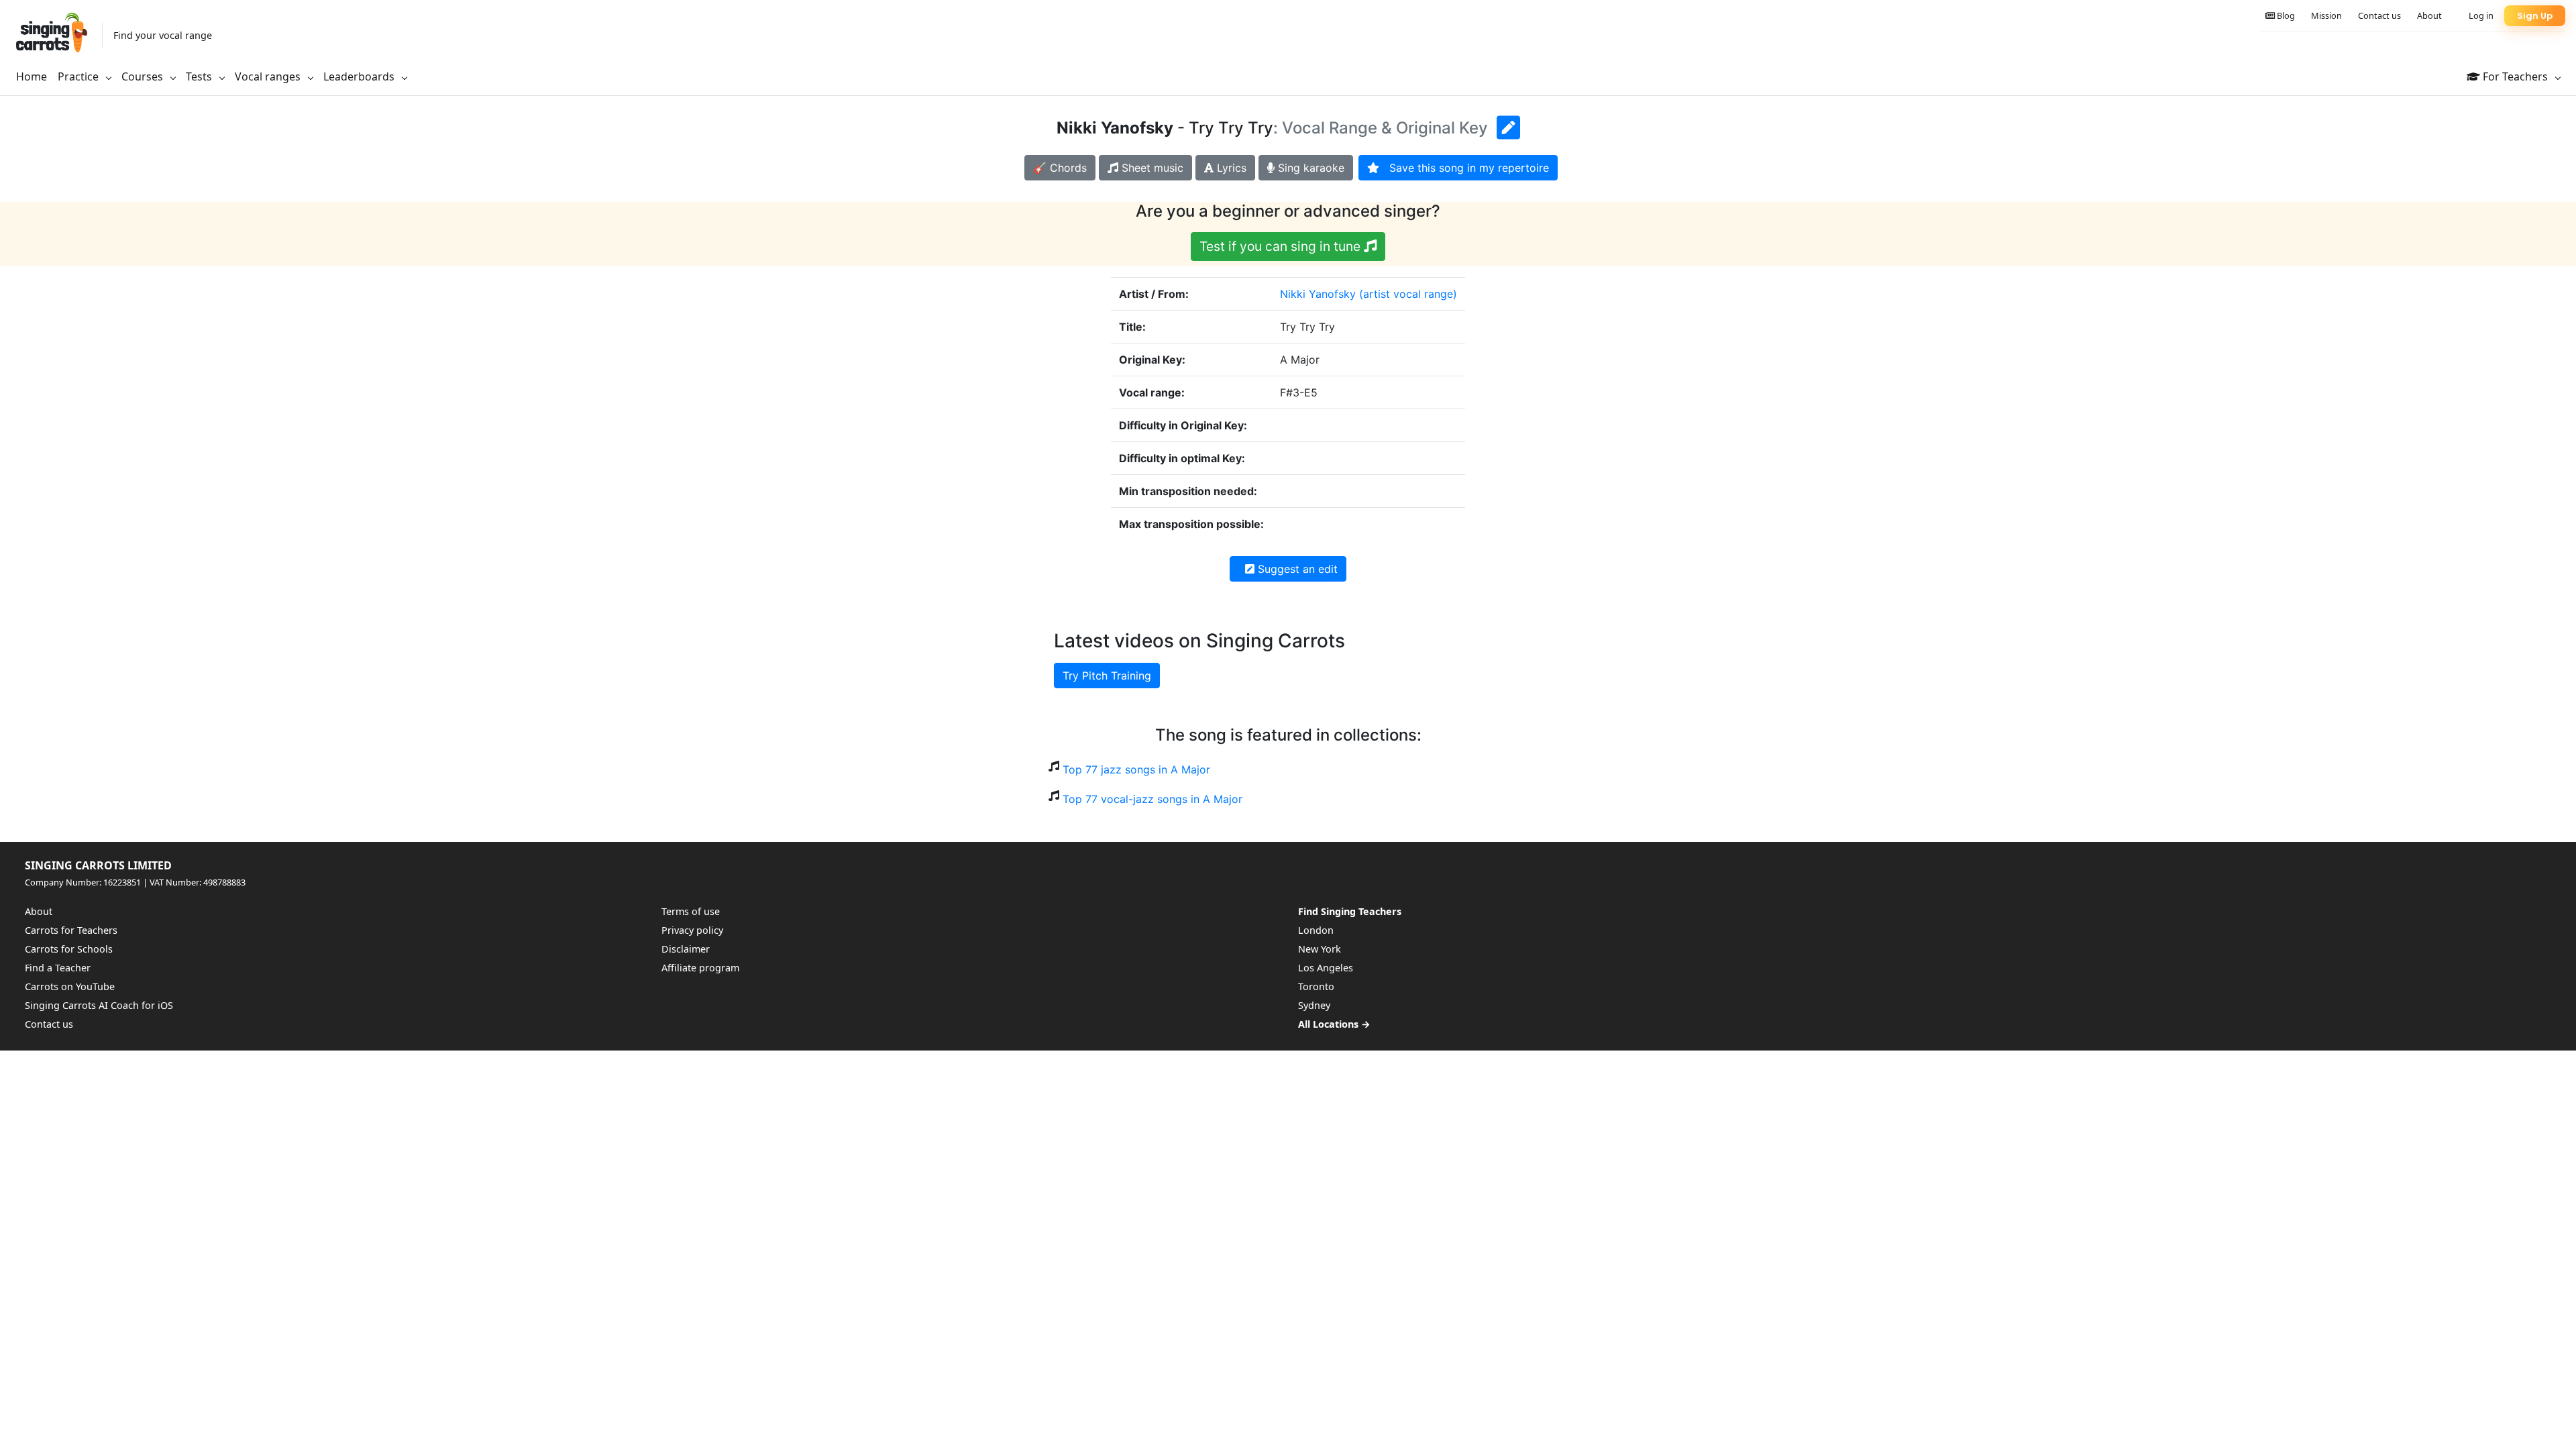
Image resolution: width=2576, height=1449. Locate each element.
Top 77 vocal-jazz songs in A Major (1152, 799)
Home (32, 76)
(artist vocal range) (1408, 294)
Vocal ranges (269, 76)
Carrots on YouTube (70, 986)
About (2429, 15)
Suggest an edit (1296, 569)
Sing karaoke (1309, 168)
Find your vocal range (163, 35)
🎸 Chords (1060, 168)
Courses (144, 76)
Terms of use (691, 911)
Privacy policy (692, 930)
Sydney (1314, 1005)
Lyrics (1230, 168)
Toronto (1316, 986)
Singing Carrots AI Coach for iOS (99, 1005)
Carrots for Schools (69, 949)
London (1316, 930)
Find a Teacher (58, 968)
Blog (2285, 15)
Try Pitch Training (1107, 676)
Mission (2326, 15)
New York (1320, 949)
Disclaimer (686, 949)
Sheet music (1151, 168)
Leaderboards (360, 76)
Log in (2481, 15)
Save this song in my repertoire (1464, 168)
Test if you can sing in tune (1282, 246)
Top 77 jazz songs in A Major (1136, 769)
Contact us (2379, 15)
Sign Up (2535, 16)
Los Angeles (1326, 968)
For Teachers (2515, 76)
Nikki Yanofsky (1318, 294)
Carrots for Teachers (71, 930)
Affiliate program (700, 968)
